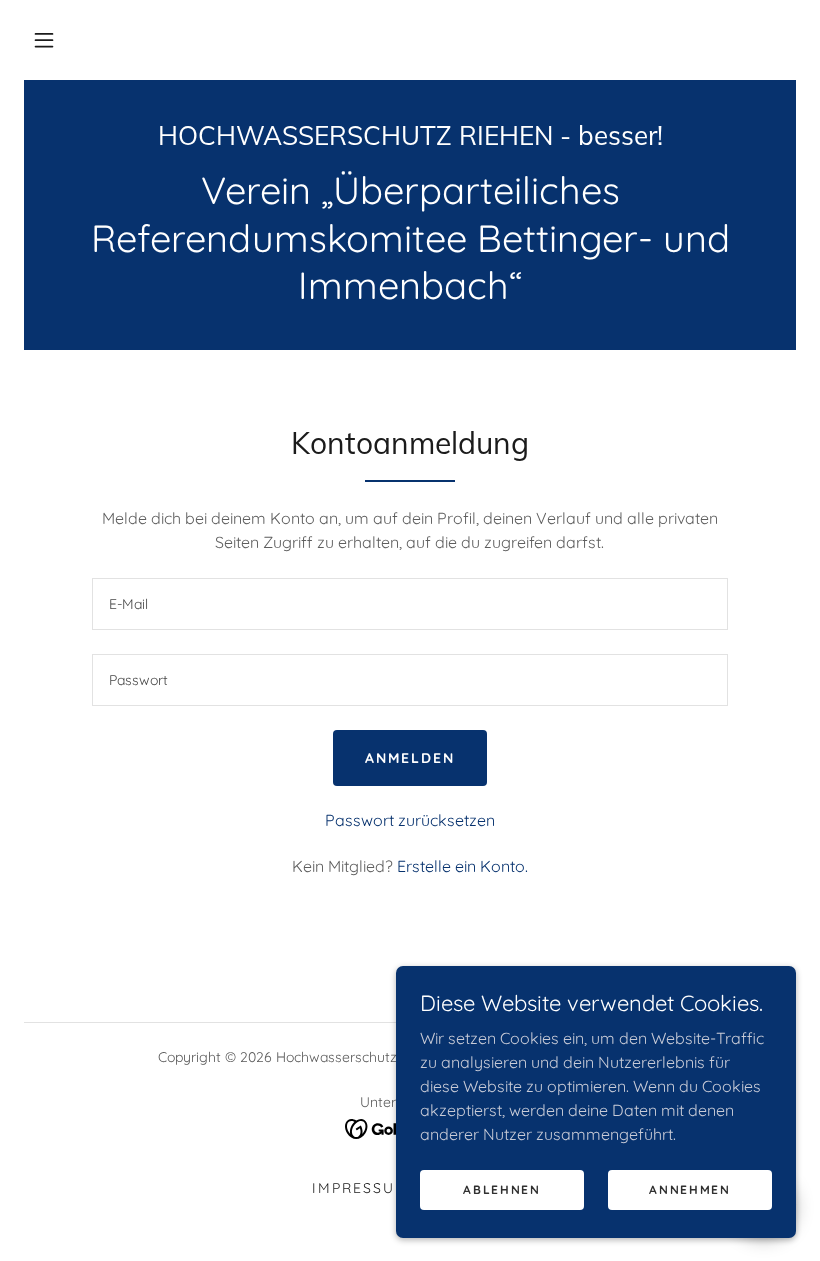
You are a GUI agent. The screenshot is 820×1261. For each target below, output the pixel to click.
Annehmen (690, 1189)
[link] (410, 139)
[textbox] (409, 604)
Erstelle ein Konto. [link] (462, 866)
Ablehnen (502, 1189)
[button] (44, 40)
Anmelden (410, 758)
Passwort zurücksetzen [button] (410, 820)
